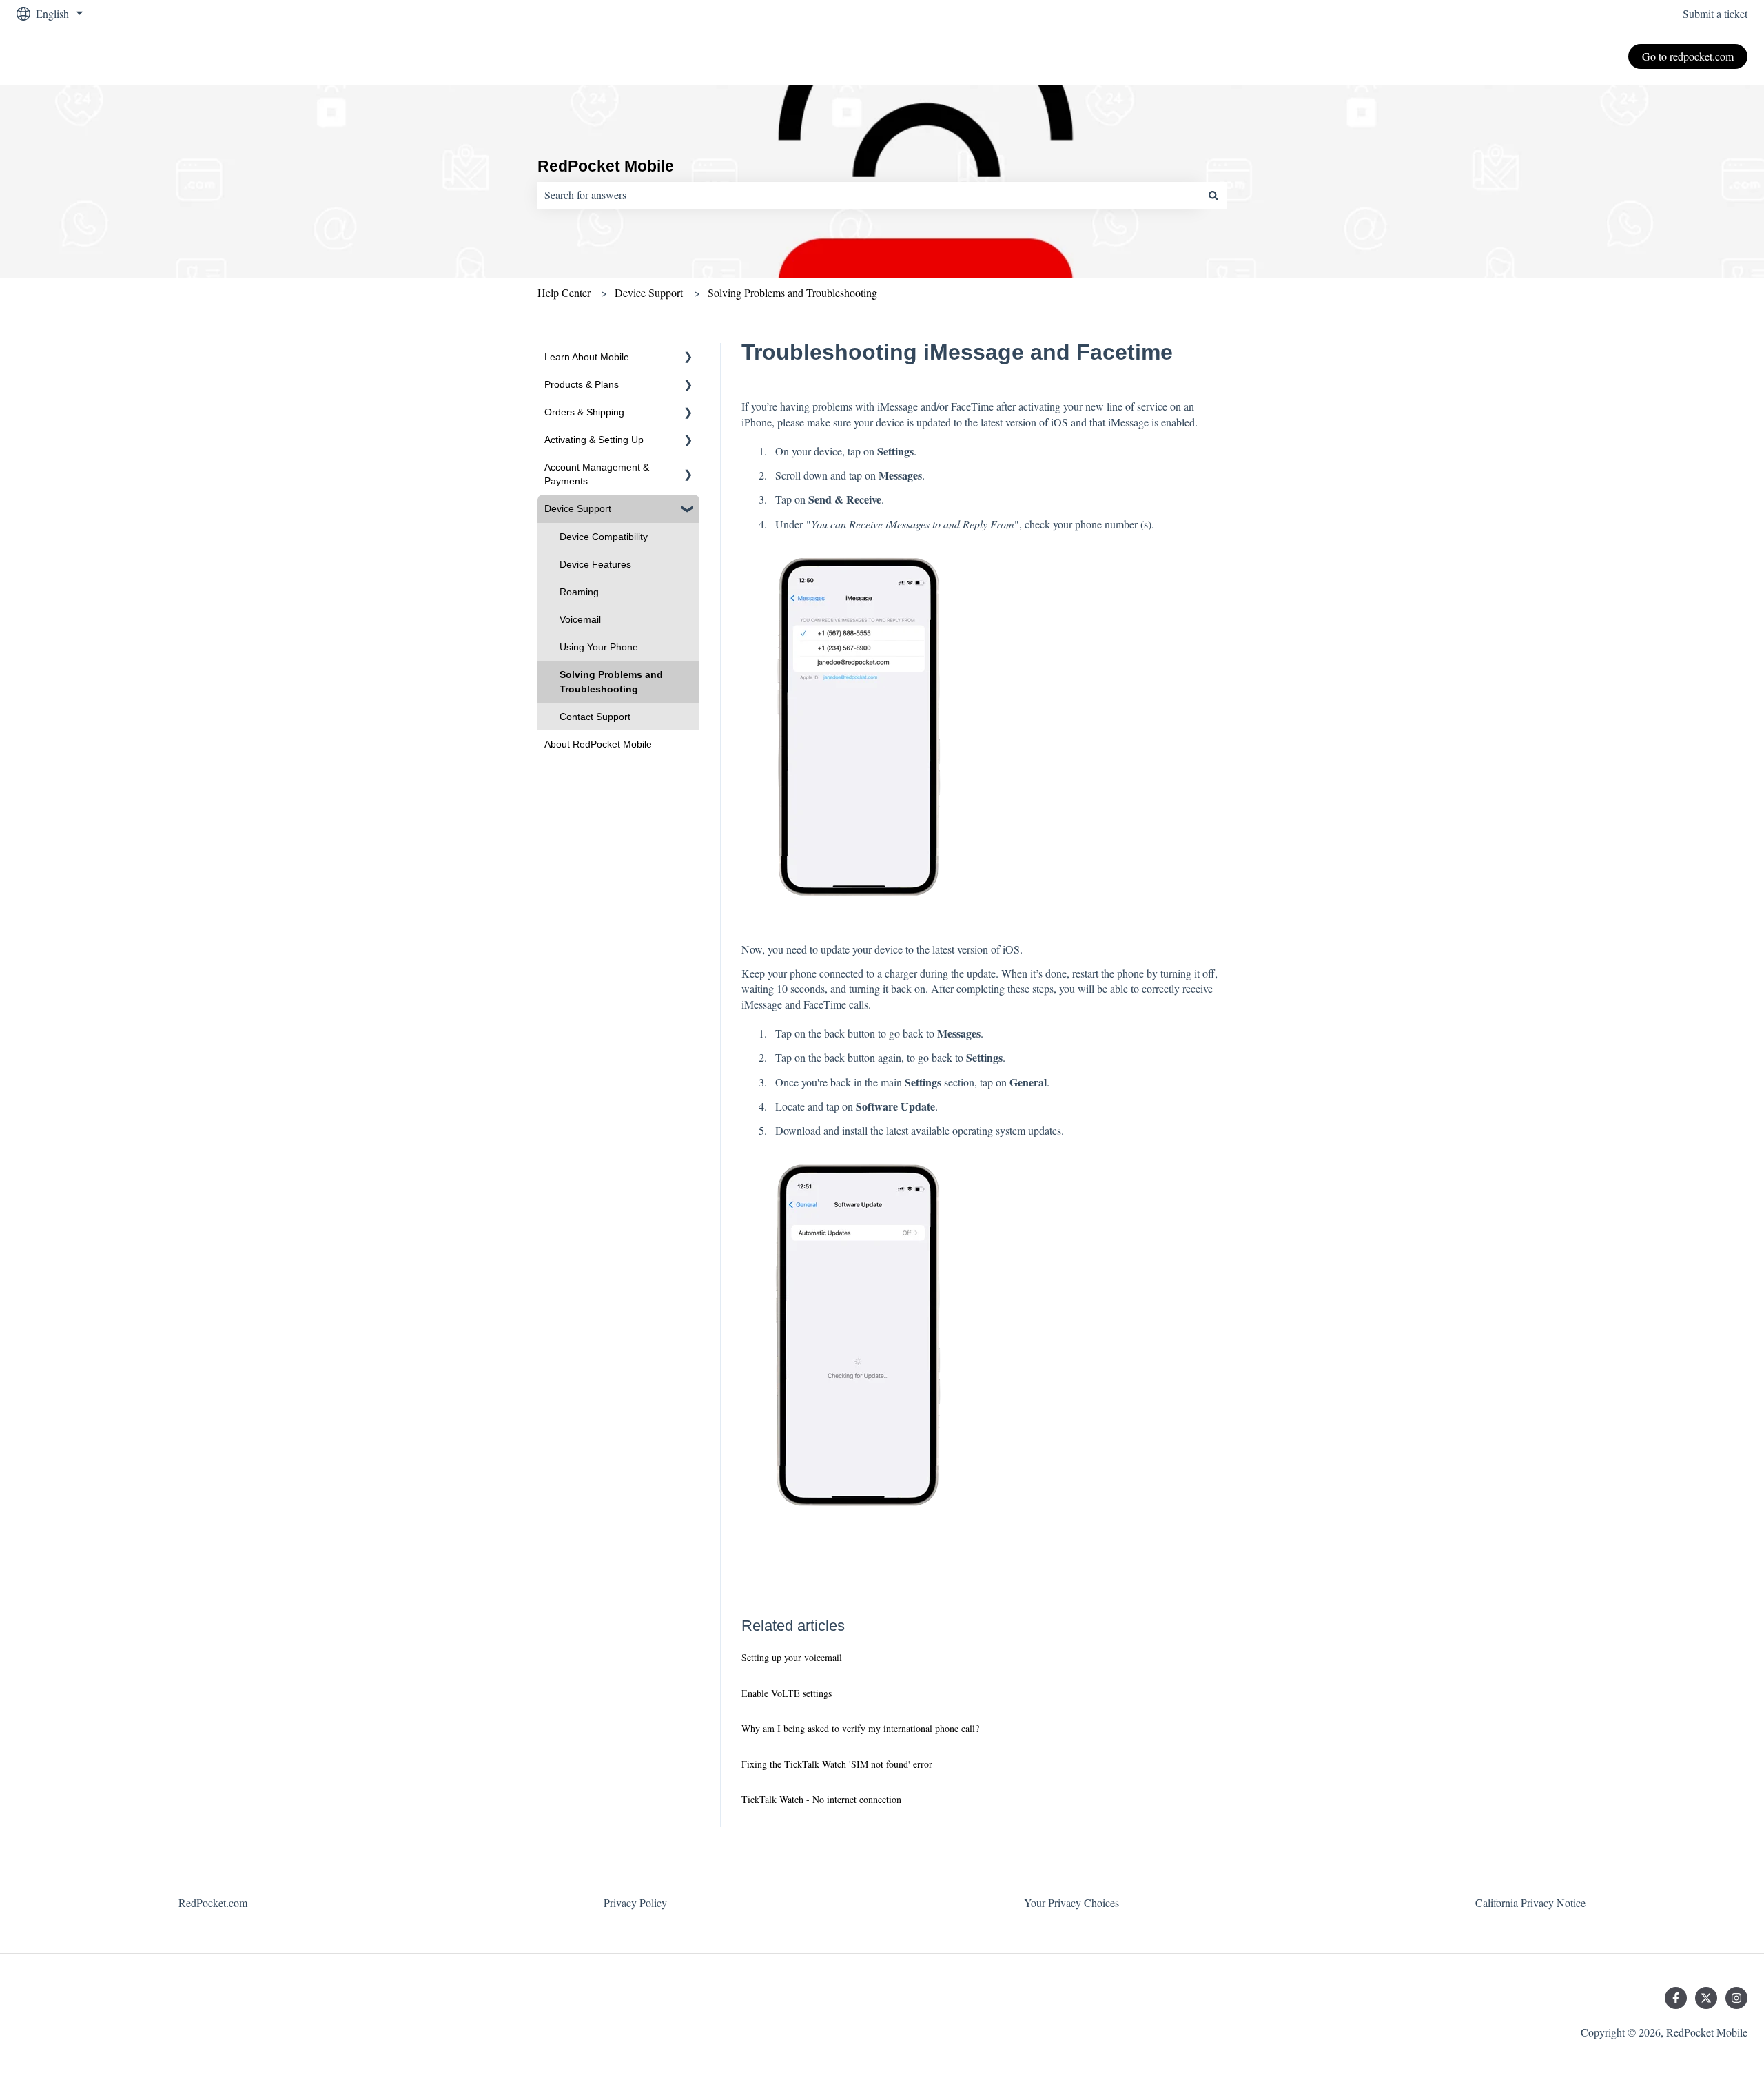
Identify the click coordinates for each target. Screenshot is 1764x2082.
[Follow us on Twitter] (1706, 1998)
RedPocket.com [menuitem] (213, 1903)
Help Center (564, 292)
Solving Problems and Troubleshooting (792, 292)
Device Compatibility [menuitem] (604, 537)
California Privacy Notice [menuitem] (1530, 1903)
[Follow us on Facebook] (1676, 1998)
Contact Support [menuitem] (595, 717)
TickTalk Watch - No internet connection (821, 1799)
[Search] (1213, 195)
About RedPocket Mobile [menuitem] (598, 744)
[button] (688, 359)
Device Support (649, 292)
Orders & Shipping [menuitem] (584, 412)
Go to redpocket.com (1688, 56)
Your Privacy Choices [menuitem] (1071, 1903)
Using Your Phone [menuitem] (599, 647)
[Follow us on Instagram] (1736, 1998)
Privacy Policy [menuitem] (635, 1903)
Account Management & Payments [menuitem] (597, 474)
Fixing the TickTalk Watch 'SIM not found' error (837, 1764)
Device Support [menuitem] (578, 508)
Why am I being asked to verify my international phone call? (860, 1728)
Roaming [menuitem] (579, 592)
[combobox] (869, 195)
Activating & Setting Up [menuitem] (594, 440)
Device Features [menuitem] (595, 564)
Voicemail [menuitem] (580, 619)
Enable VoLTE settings (787, 1693)
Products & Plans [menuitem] (582, 384)
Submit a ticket (1715, 13)
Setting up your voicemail (792, 1657)
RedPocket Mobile (606, 166)
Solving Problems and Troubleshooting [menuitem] (611, 681)
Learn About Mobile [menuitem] (587, 357)
